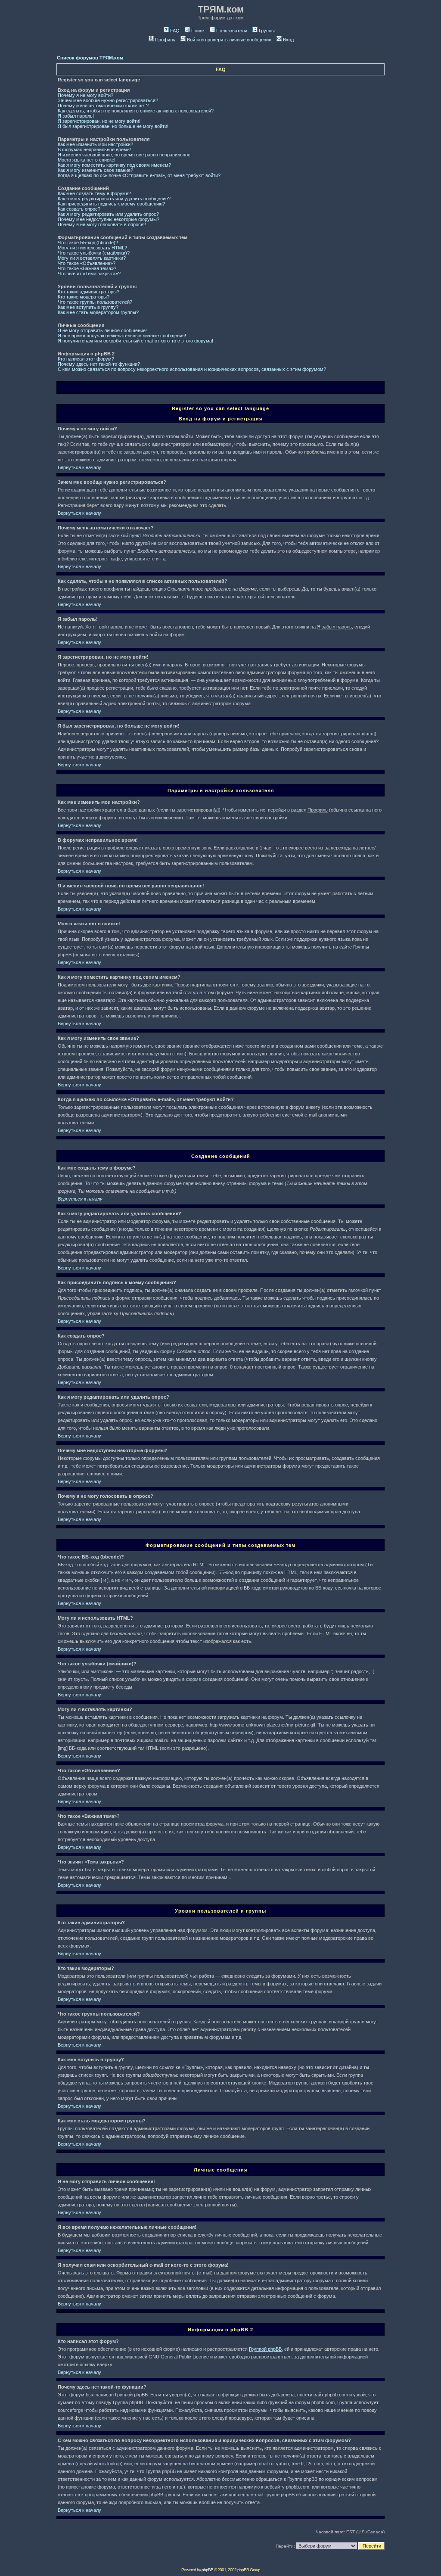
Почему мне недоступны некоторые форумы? (109, 219)
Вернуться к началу (79, 467)
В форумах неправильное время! (94, 149)
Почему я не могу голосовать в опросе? (102, 224)
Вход (288, 40)
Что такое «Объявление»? (87, 263)
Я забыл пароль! (76, 116)
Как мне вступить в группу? (88, 307)
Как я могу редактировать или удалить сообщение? (114, 199)
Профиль (165, 40)
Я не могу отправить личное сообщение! (102, 330)
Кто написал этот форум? (86, 359)
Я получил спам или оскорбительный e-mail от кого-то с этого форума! (135, 341)
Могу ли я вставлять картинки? (92, 258)
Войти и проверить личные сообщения (229, 40)
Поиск (198, 31)
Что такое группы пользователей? (95, 302)
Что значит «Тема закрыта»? (89, 274)
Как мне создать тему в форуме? (94, 193)
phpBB (207, 2570)
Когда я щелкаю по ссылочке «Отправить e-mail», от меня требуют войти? (139, 175)
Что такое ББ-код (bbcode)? (88, 243)
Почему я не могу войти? (85, 95)
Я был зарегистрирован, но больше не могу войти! (113, 126)
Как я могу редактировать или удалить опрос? (108, 214)
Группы (267, 31)
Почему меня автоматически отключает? (103, 106)
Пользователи (232, 31)
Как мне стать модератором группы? (98, 312)
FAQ (175, 31)
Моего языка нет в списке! (87, 160)
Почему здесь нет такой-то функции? (99, 364)
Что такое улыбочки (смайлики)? (94, 253)
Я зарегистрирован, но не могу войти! (99, 121)
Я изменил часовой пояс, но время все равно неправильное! (125, 155)
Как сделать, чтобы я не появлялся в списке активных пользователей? (136, 111)
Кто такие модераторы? (84, 297)
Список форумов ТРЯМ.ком (90, 58)
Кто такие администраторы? (89, 292)
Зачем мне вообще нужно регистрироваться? (108, 100)
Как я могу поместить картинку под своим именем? (114, 165)
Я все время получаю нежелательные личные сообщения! (122, 336)
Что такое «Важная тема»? (87, 268)
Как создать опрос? (79, 209)
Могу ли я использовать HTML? (92, 248)
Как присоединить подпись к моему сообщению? (111, 204)
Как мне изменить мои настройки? (95, 144)
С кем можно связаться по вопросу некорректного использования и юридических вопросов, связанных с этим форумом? (192, 369)
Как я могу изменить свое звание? (95, 170)
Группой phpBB (265, 2349)
